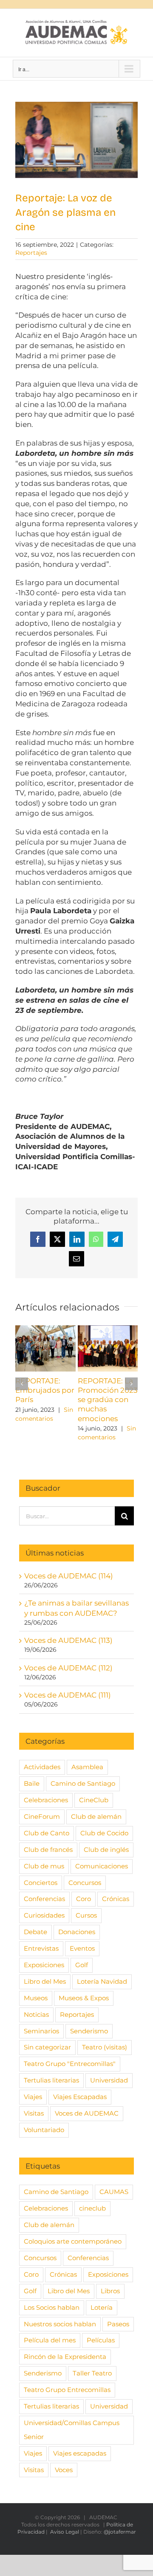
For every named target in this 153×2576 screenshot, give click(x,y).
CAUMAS (114, 2192)
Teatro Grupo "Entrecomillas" (70, 2064)
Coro (84, 1899)
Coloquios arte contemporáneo (73, 2241)
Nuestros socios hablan (60, 2324)
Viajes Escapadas (80, 2097)
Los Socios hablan (52, 2307)
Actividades (42, 1767)
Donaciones (77, 1932)
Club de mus (44, 1866)
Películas (101, 2340)
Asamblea (87, 1767)
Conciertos (41, 1883)
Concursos (85, 1883)
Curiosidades (44, 1915)
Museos (36, 1998)
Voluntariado (44, 2130)
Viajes (33, 2097)
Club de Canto (47, 1833)
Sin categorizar (47, 2047)
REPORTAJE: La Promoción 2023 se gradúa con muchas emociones (108, 1400)
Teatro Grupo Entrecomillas (67, 2390)
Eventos (82, 1948)
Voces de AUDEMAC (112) (68, 1668)
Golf (82, 1965)
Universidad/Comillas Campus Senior (72, 2430)
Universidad (109, 2080)
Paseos (118, 2324)
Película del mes (50, 2340)
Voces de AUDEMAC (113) (68, 1640)
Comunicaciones (102, 1866)
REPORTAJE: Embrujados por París (45, 1390)
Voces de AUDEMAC (87, 2113)
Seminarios (41, 2031)
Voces (64, 2470)
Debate (35, 1932)
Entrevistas (41, 1948)
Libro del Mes (45, 1981)
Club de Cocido (104, 1833)
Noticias (36, 2014)
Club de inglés (106, 1850)
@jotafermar (120, 2532)
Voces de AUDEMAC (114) (69, 1576)
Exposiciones (44, 1965)
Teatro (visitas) (105, 2047)
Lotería (102, 2307)
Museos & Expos (84, 1998)
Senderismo (89, 2031)
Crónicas (116, 1899)
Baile (32, 1783)
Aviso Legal (65, 2532)
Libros (110, 2291)
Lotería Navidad (102, 1981)
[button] (22, 1384)
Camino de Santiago (83, 1783)
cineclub (92, 2208)
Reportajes (31, 253)
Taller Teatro (92, 2373)
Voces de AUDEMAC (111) (68, 1695)
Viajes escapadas (80, 2453)
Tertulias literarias (51, 2080)
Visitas (34, 2113)
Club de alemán (96, 1816)
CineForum (42, 1816)
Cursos (86, 1915)
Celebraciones (46, 1800)
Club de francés (48, 1850)
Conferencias (44, 1899)
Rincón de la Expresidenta (65, 2357)
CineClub (94, 1800)
